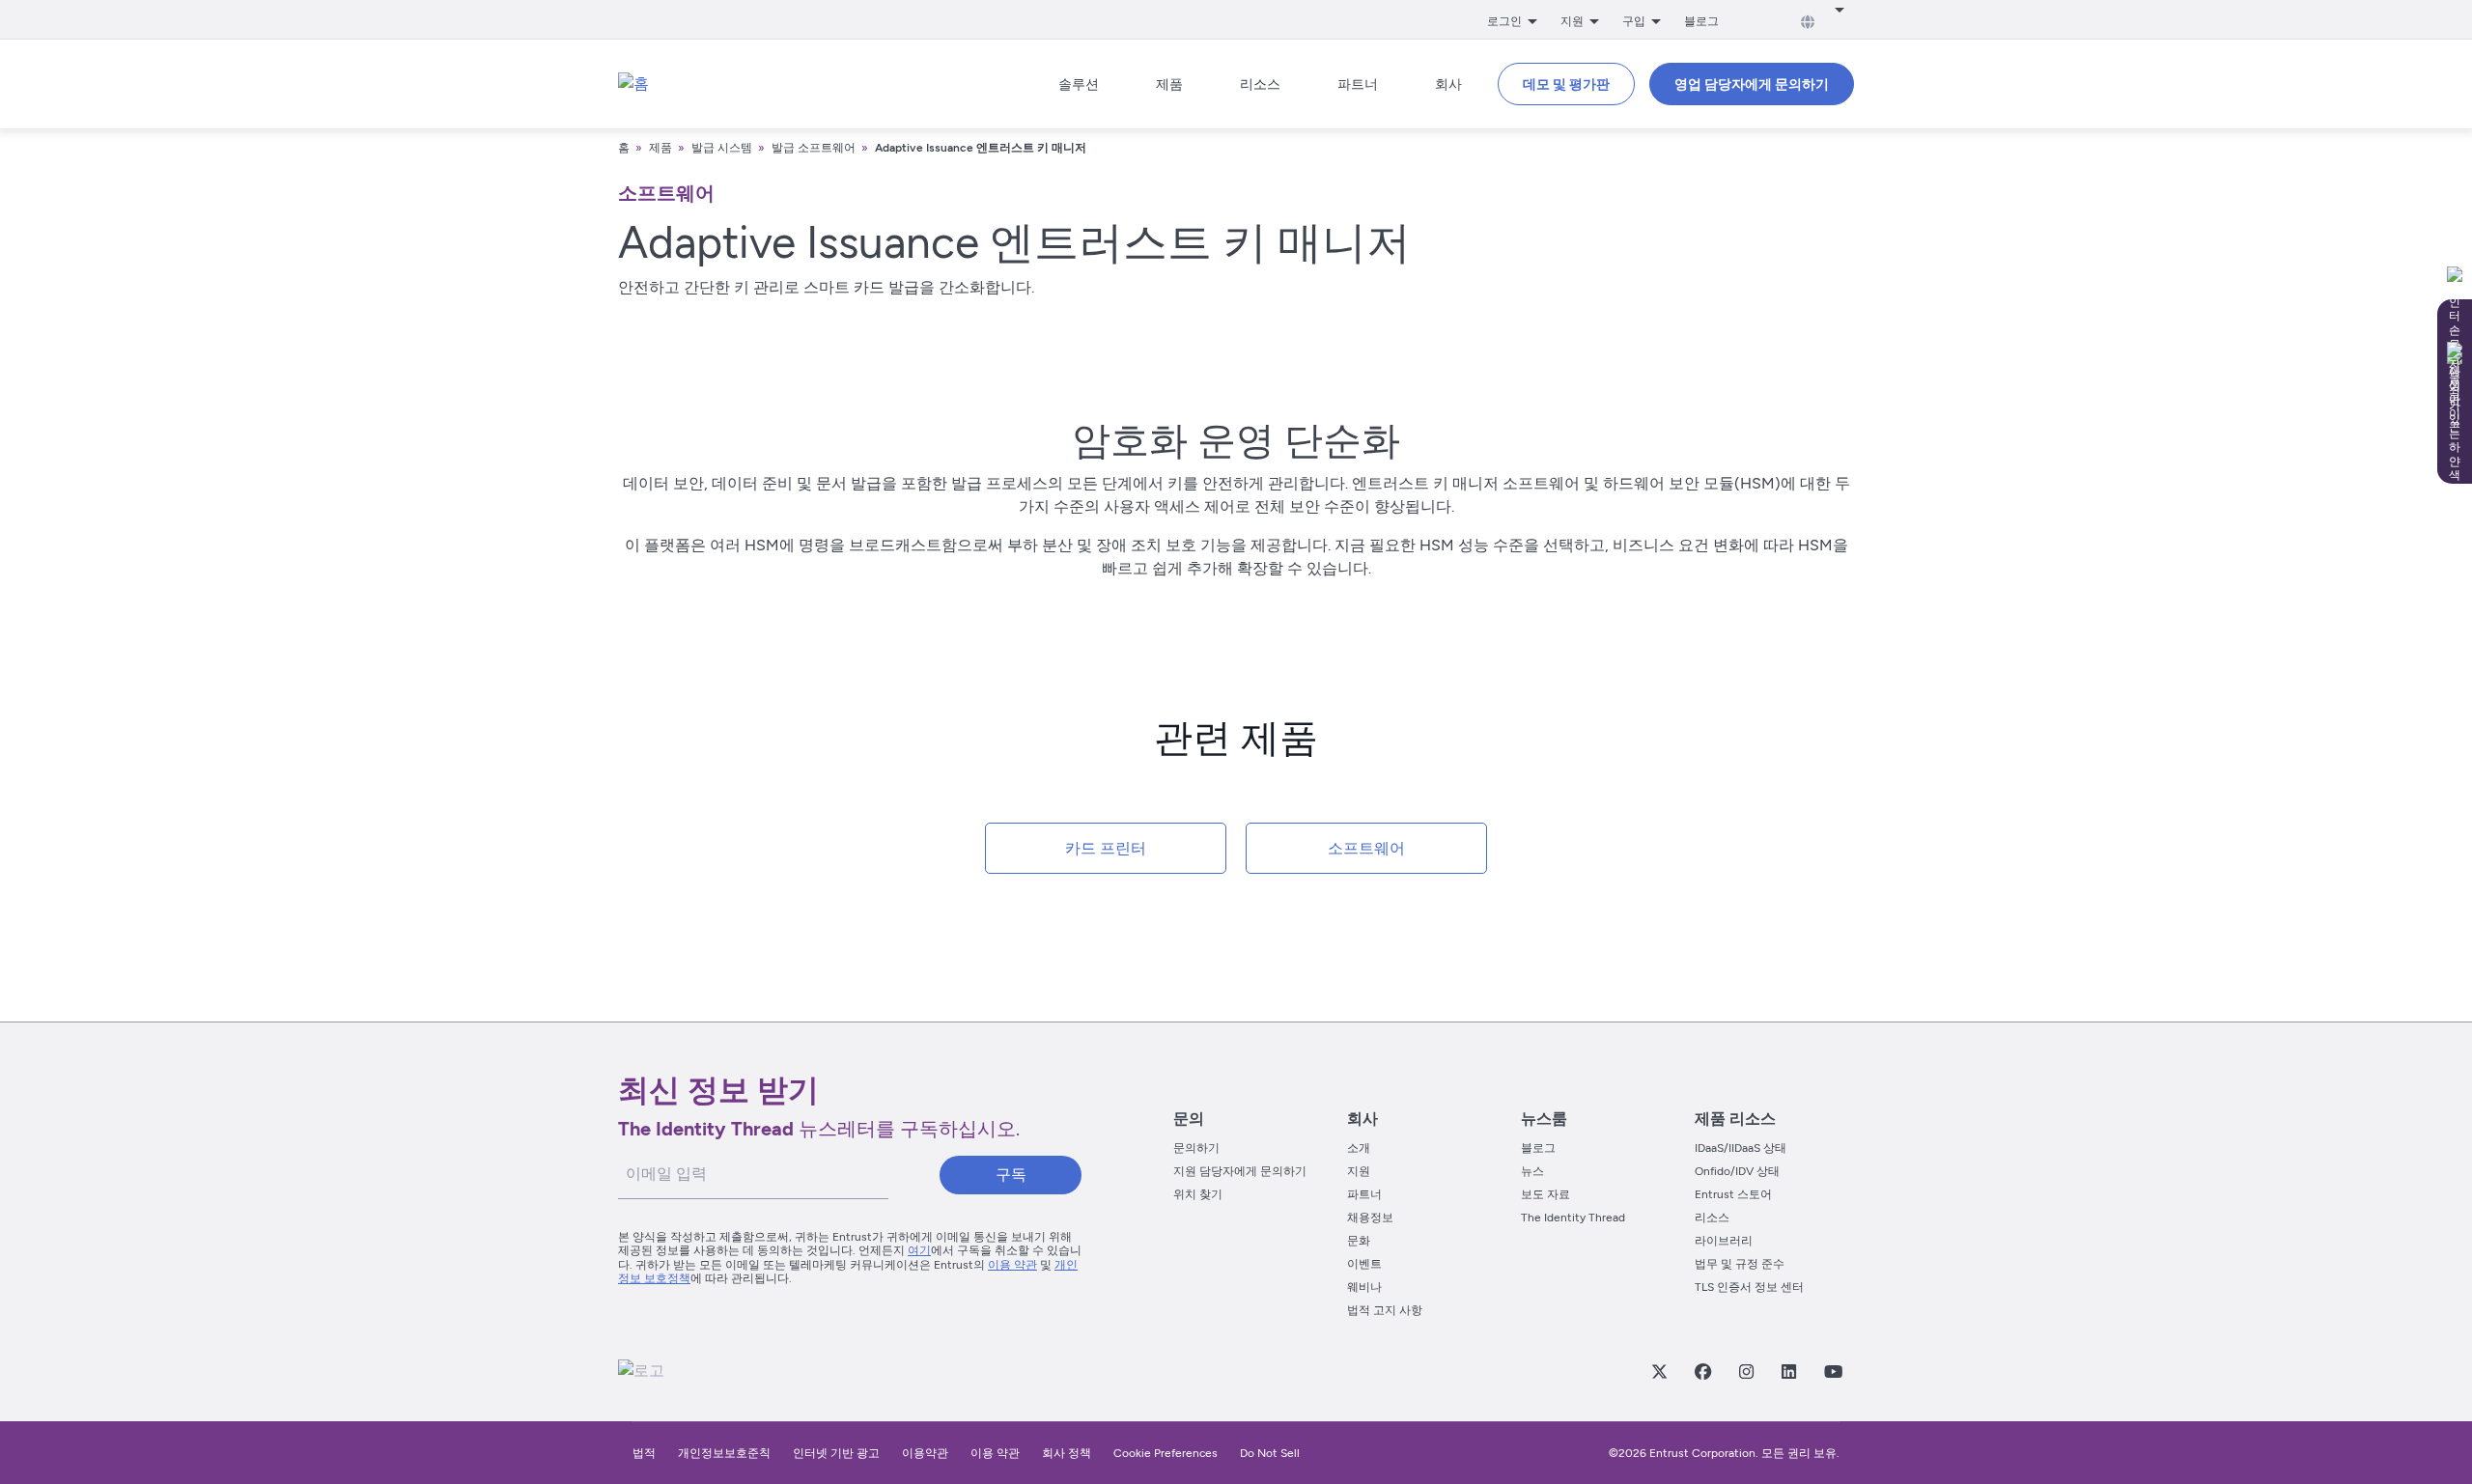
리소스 (1712, 1218)
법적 (644, 1453)
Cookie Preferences (1166, 1453)
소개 (1359, 1148)
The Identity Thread (1573, 1218)
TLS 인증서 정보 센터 (1749, 1287)
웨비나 (1364, 1287)
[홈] (633, 84)
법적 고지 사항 (1385, 1310)
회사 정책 (1067, 1453)
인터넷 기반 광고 (836, 1453)
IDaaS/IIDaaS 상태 (1741, 1148)
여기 (919, 1250)
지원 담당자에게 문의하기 (1240, 1171)
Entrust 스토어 (1733, 1194)
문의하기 (1196, 1148)
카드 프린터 (1106, 848)
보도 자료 (1545, 1194)
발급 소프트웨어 (814, 148)
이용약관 (925, 1453)
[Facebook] (1702, 1371)
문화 (1359, 1241)
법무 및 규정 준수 (1740, 1264)
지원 (1359, 1171)
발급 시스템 (722, 148)
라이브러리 (1724, 1241)
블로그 (1701, 21)
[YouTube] (1833, 1371)
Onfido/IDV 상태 (1737, 1171)
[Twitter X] (1659, 1371)
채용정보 (1370, 1218)
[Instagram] (1746, 1371)
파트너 (1364, 1194)
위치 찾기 (1198, 1194)
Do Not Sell (1270, 1453)
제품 (662, 148)
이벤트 (1364, 1264)
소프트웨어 (1366, 848)
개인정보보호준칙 (724, 1453)
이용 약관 (1012, 1265)
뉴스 (1532, 1171)
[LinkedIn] (1788, 1371)
